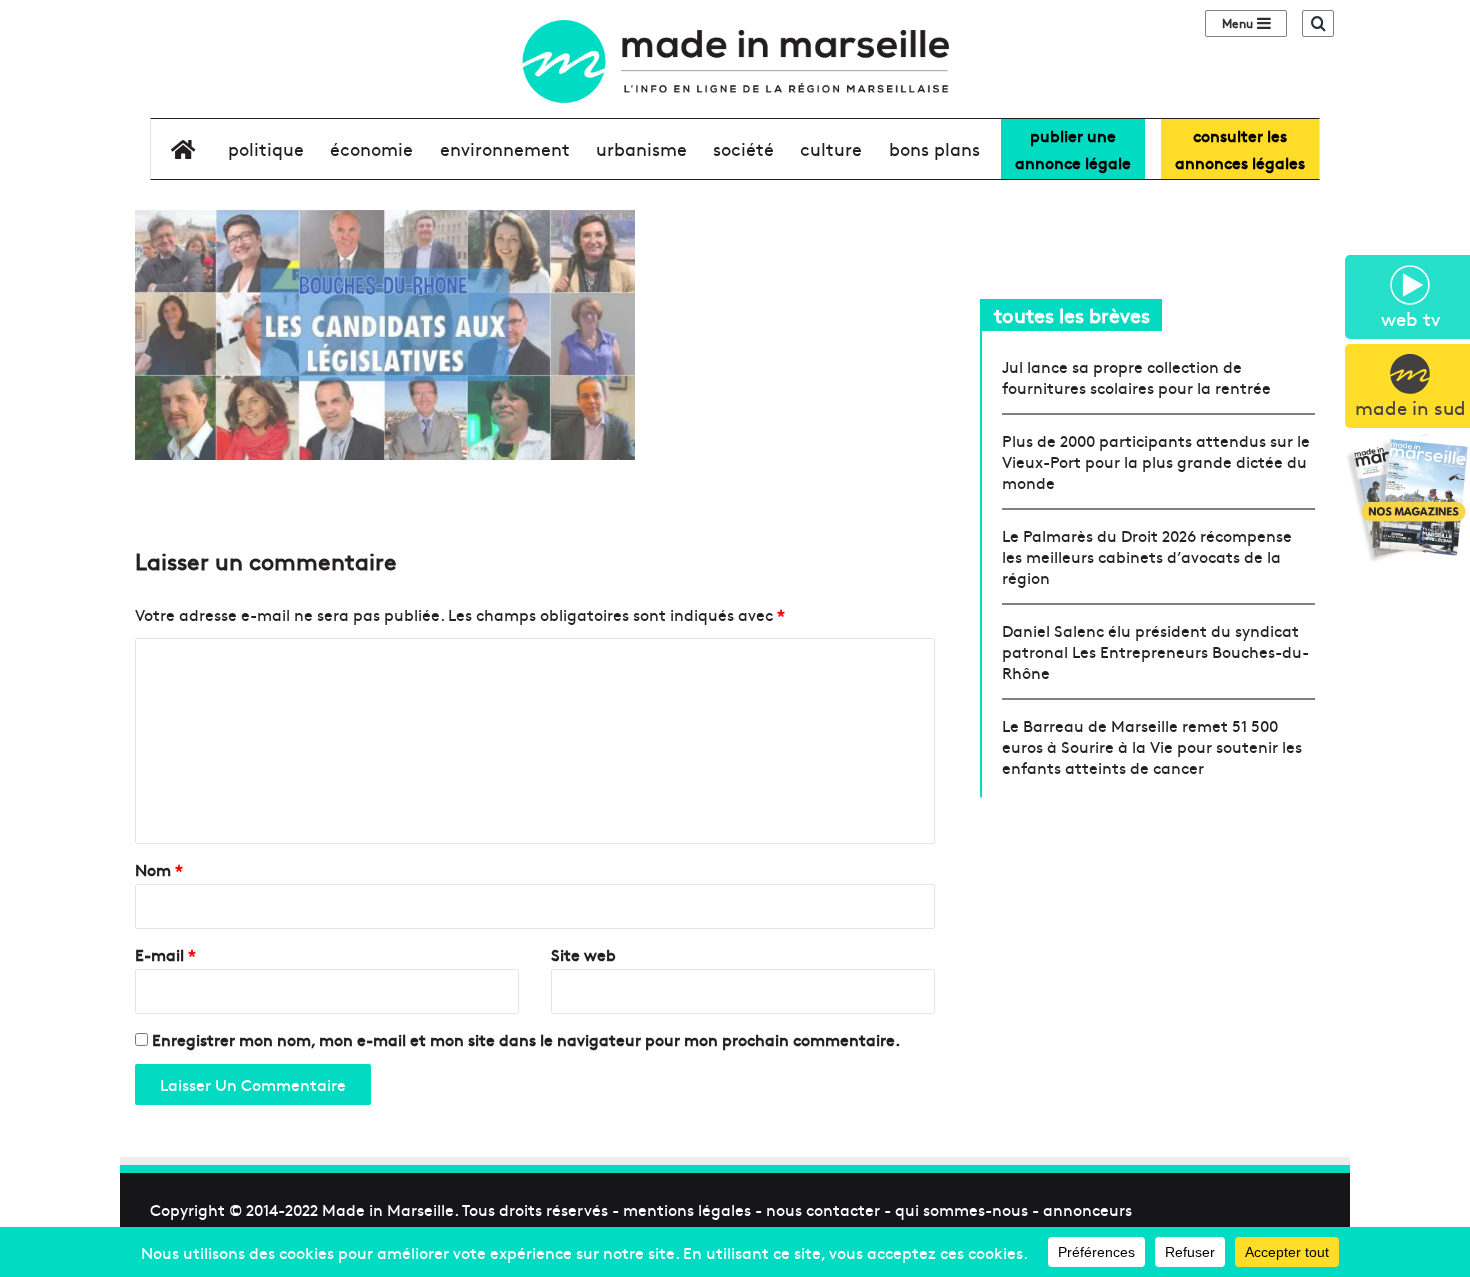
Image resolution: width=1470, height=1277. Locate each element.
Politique (266, 148)
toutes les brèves (1072, 314)
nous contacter (823, 1209)
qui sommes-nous (961, 1209)
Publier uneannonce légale (1073, 148)
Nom (159, 869)
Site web (583, 954)
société (743, 148)
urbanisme (641, 148)
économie (371, 148)
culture (831, 148)
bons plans (934, 148)
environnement (505, 148)
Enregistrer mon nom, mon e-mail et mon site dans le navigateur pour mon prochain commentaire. (526, 1039)
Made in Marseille (388, 1209)
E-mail (165, 954)
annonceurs (1087, 1209)
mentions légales (687, 1209)
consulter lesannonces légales (1240, 148)
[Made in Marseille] (734, 61)
